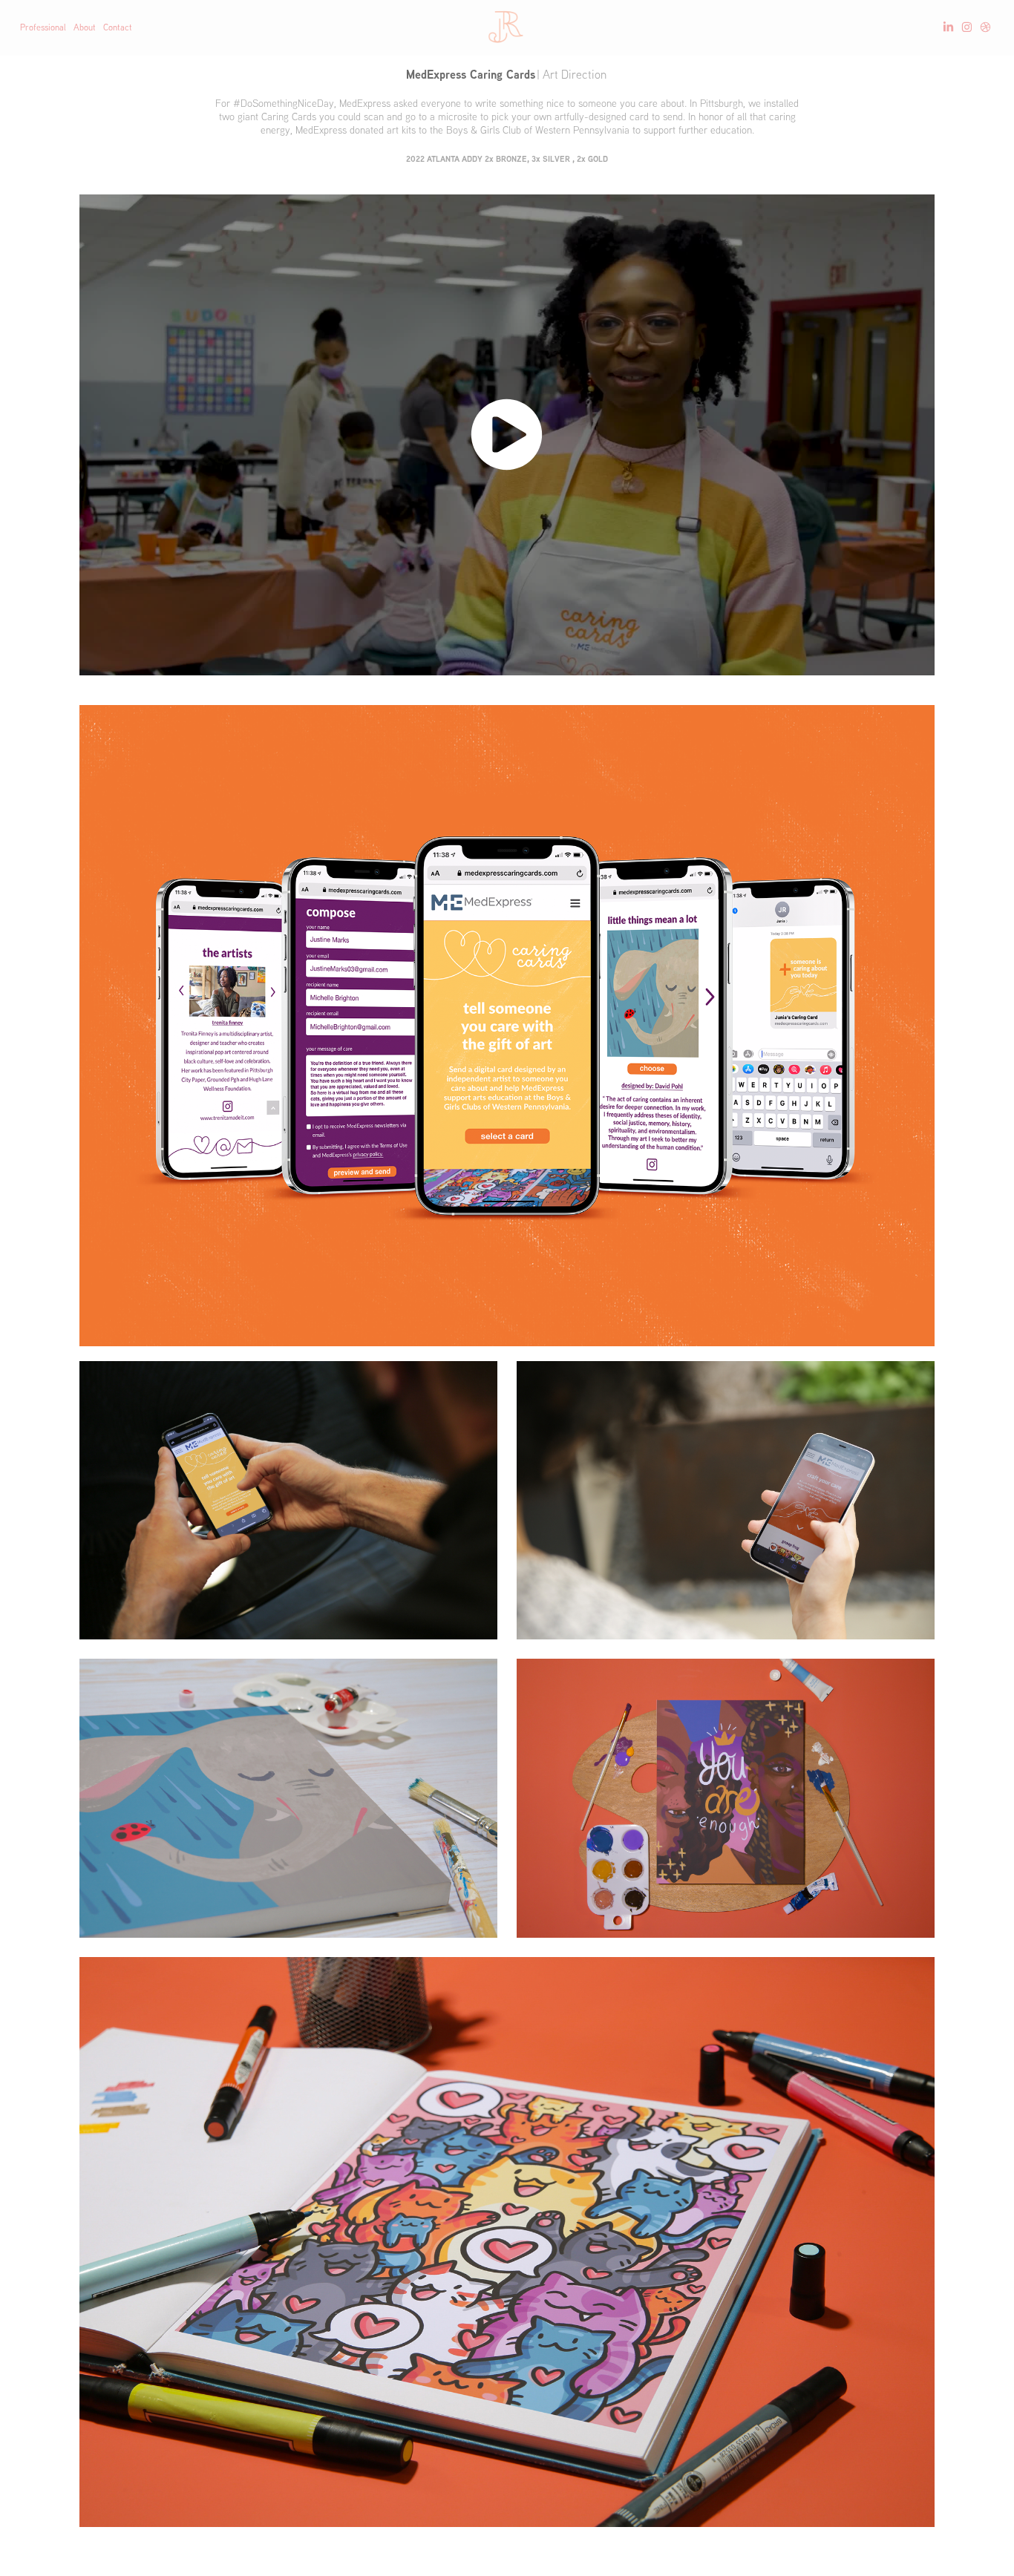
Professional (43, 27)
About (85, 27)
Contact (118, 27)
